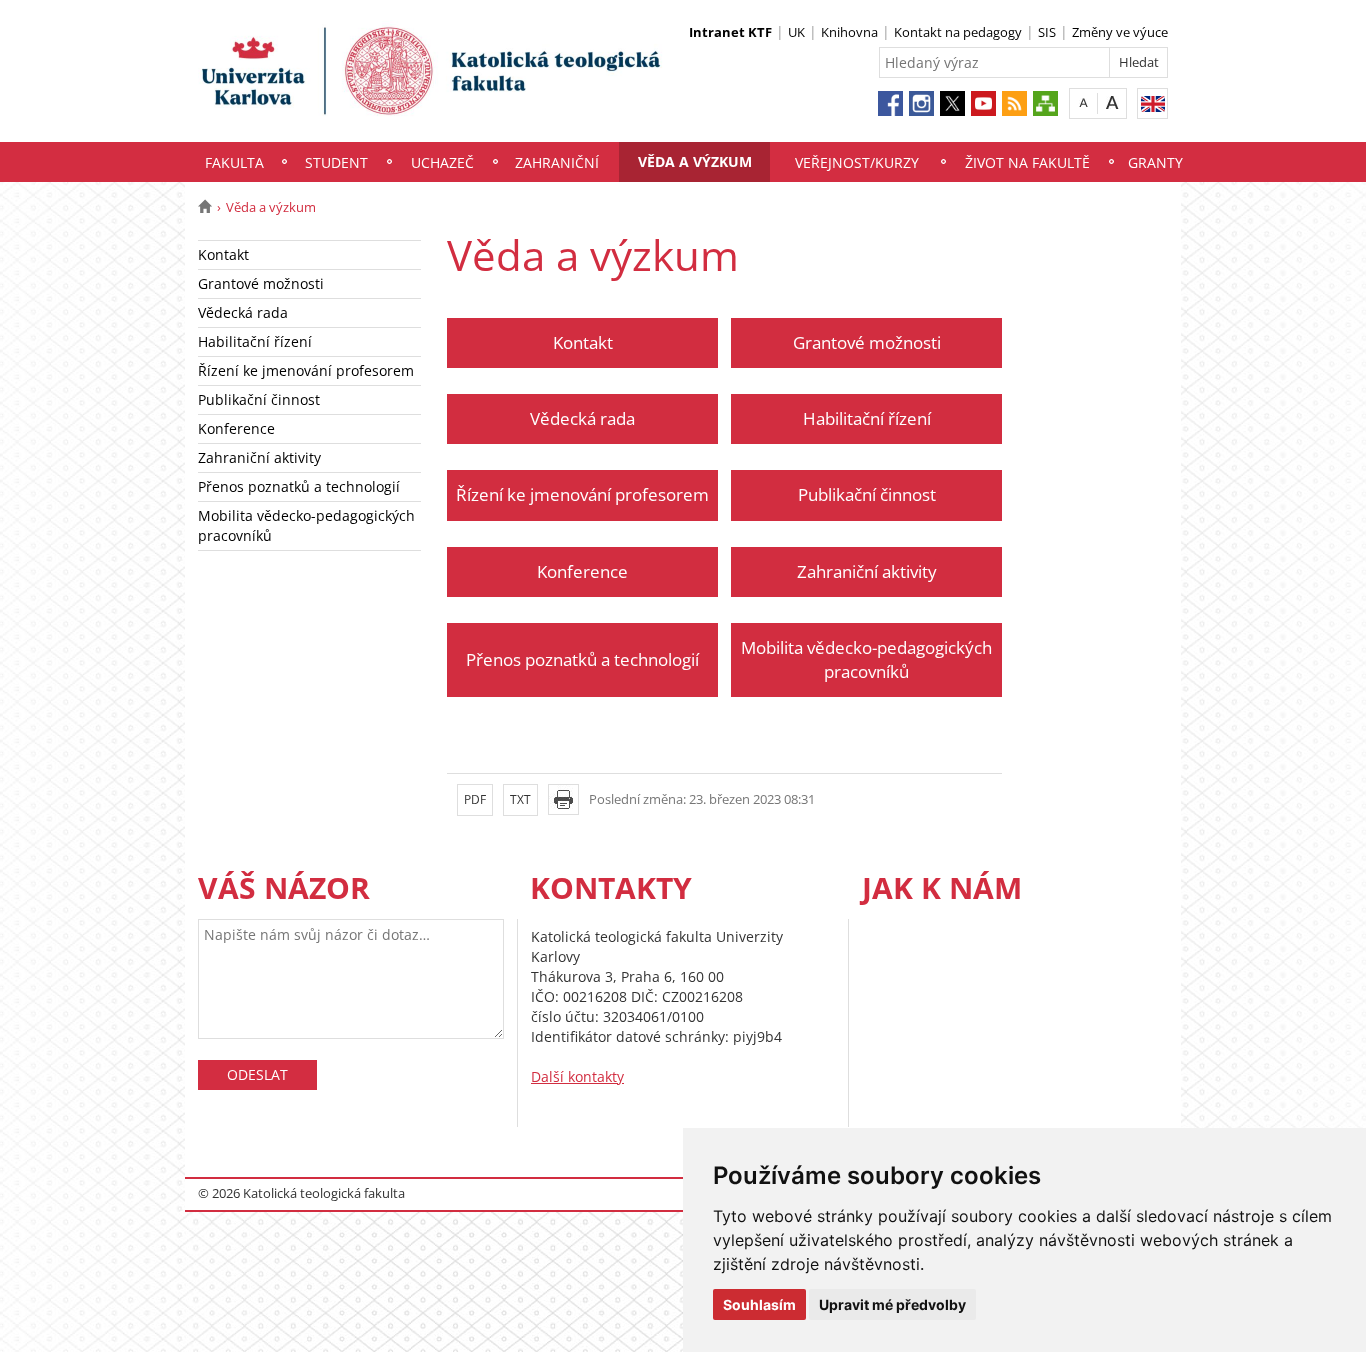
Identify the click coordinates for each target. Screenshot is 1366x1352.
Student (336, 162)
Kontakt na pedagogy (958, 32)
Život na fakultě (1027, 162)
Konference (236, 428)
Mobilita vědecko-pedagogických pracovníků (306, 525)
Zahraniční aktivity (259, 457)
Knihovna (849, 32)
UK (796, 32)
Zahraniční (557, 162)
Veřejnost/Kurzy (857, 162)
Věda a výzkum (695, 161)
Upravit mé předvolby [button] (892, 1304)
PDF (475, 799)
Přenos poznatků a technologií (299, 486)
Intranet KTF (730, 32)
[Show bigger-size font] (1112, 102)
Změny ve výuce (1120, 32)
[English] (1152, 103)
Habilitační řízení (255, 341)
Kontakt (223, 254)
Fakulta (234, 162)
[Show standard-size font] (1083, 102)
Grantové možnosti (261, 283)
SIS (1047, 32)
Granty (1155, 162)
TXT (520, 799)
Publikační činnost (259, 399)
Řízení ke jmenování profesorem (306, 370)
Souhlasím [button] (759, 1304)
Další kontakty (577, 1076)
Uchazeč (442, 162)
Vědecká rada (243, 312)
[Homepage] (204, 207)
